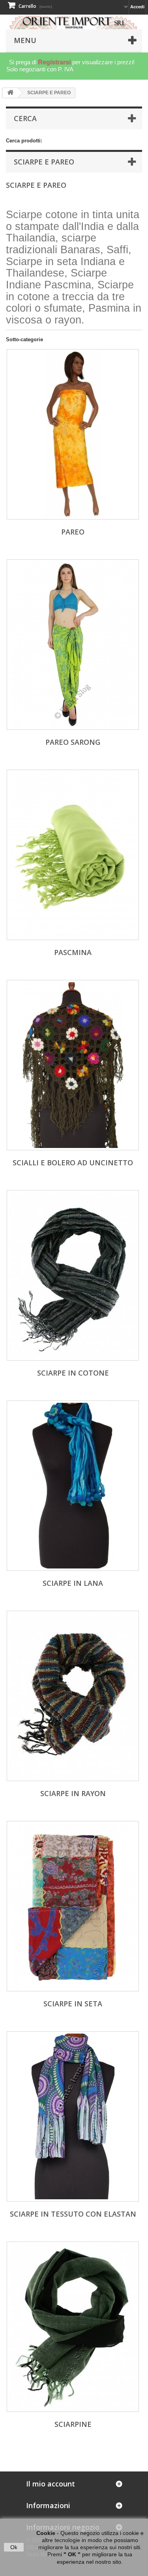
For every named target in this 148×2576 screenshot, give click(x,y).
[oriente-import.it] (74, 22)
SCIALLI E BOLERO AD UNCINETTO (73, 1163)
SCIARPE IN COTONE (73, 1373)
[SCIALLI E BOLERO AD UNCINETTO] (73, 1065)
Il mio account (51, 2484)
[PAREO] (73, 434)
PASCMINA (73, 952)
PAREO (73, 532)
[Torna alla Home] (10, 93)
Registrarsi (54, 62)
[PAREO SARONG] (73, 645)
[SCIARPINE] (73, 2327)
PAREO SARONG (73, 742)
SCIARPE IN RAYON (73, 1793)
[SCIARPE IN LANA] (73, 1486)
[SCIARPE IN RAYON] (73, 1696)
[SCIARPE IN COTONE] (73, 1275)
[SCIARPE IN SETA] (73, 1906)
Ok (14, 2547)
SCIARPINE (73, 2424)
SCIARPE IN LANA (73, 1583)
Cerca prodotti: (24, 141)
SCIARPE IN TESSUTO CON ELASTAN (73, 2214)
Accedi (137, 7)
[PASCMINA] (73, 855)
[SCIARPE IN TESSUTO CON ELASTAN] (73, 2116)
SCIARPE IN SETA (73, 2004)
